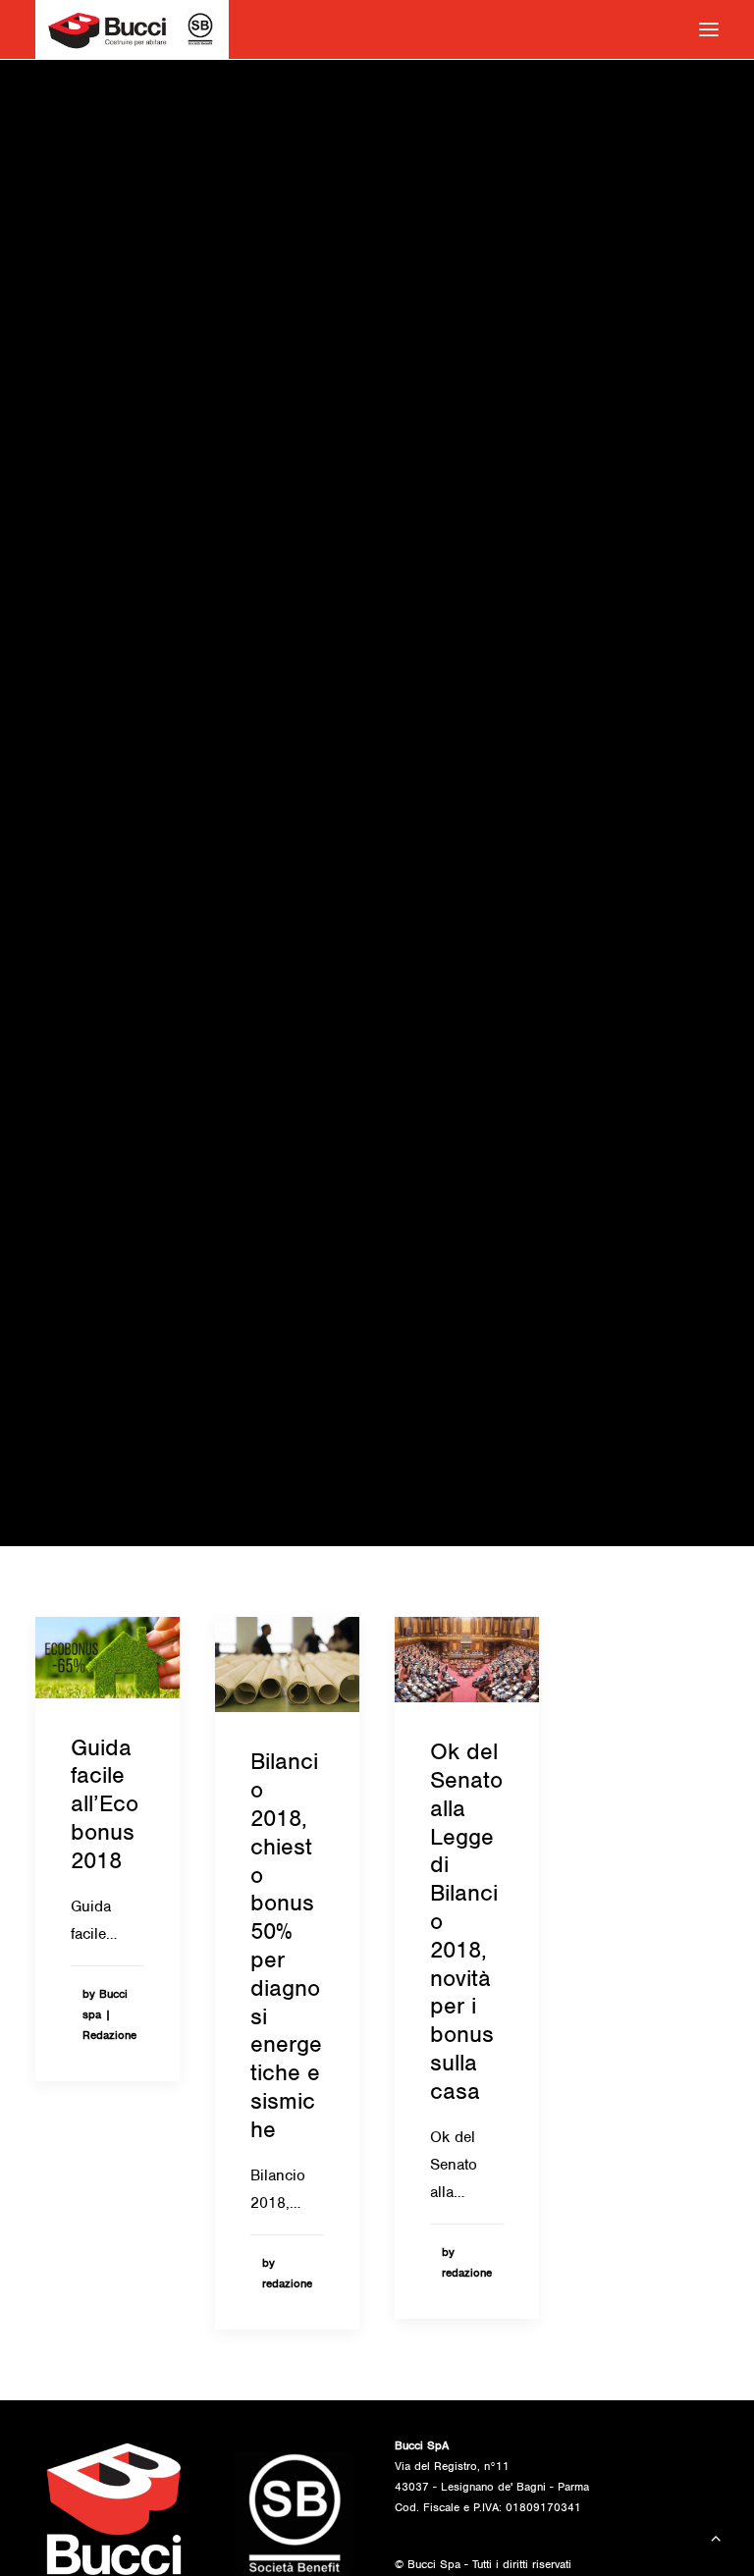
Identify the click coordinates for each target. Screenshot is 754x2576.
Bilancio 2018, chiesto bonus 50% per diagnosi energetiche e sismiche (286, 1945)
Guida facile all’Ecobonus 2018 (105, 1804)
